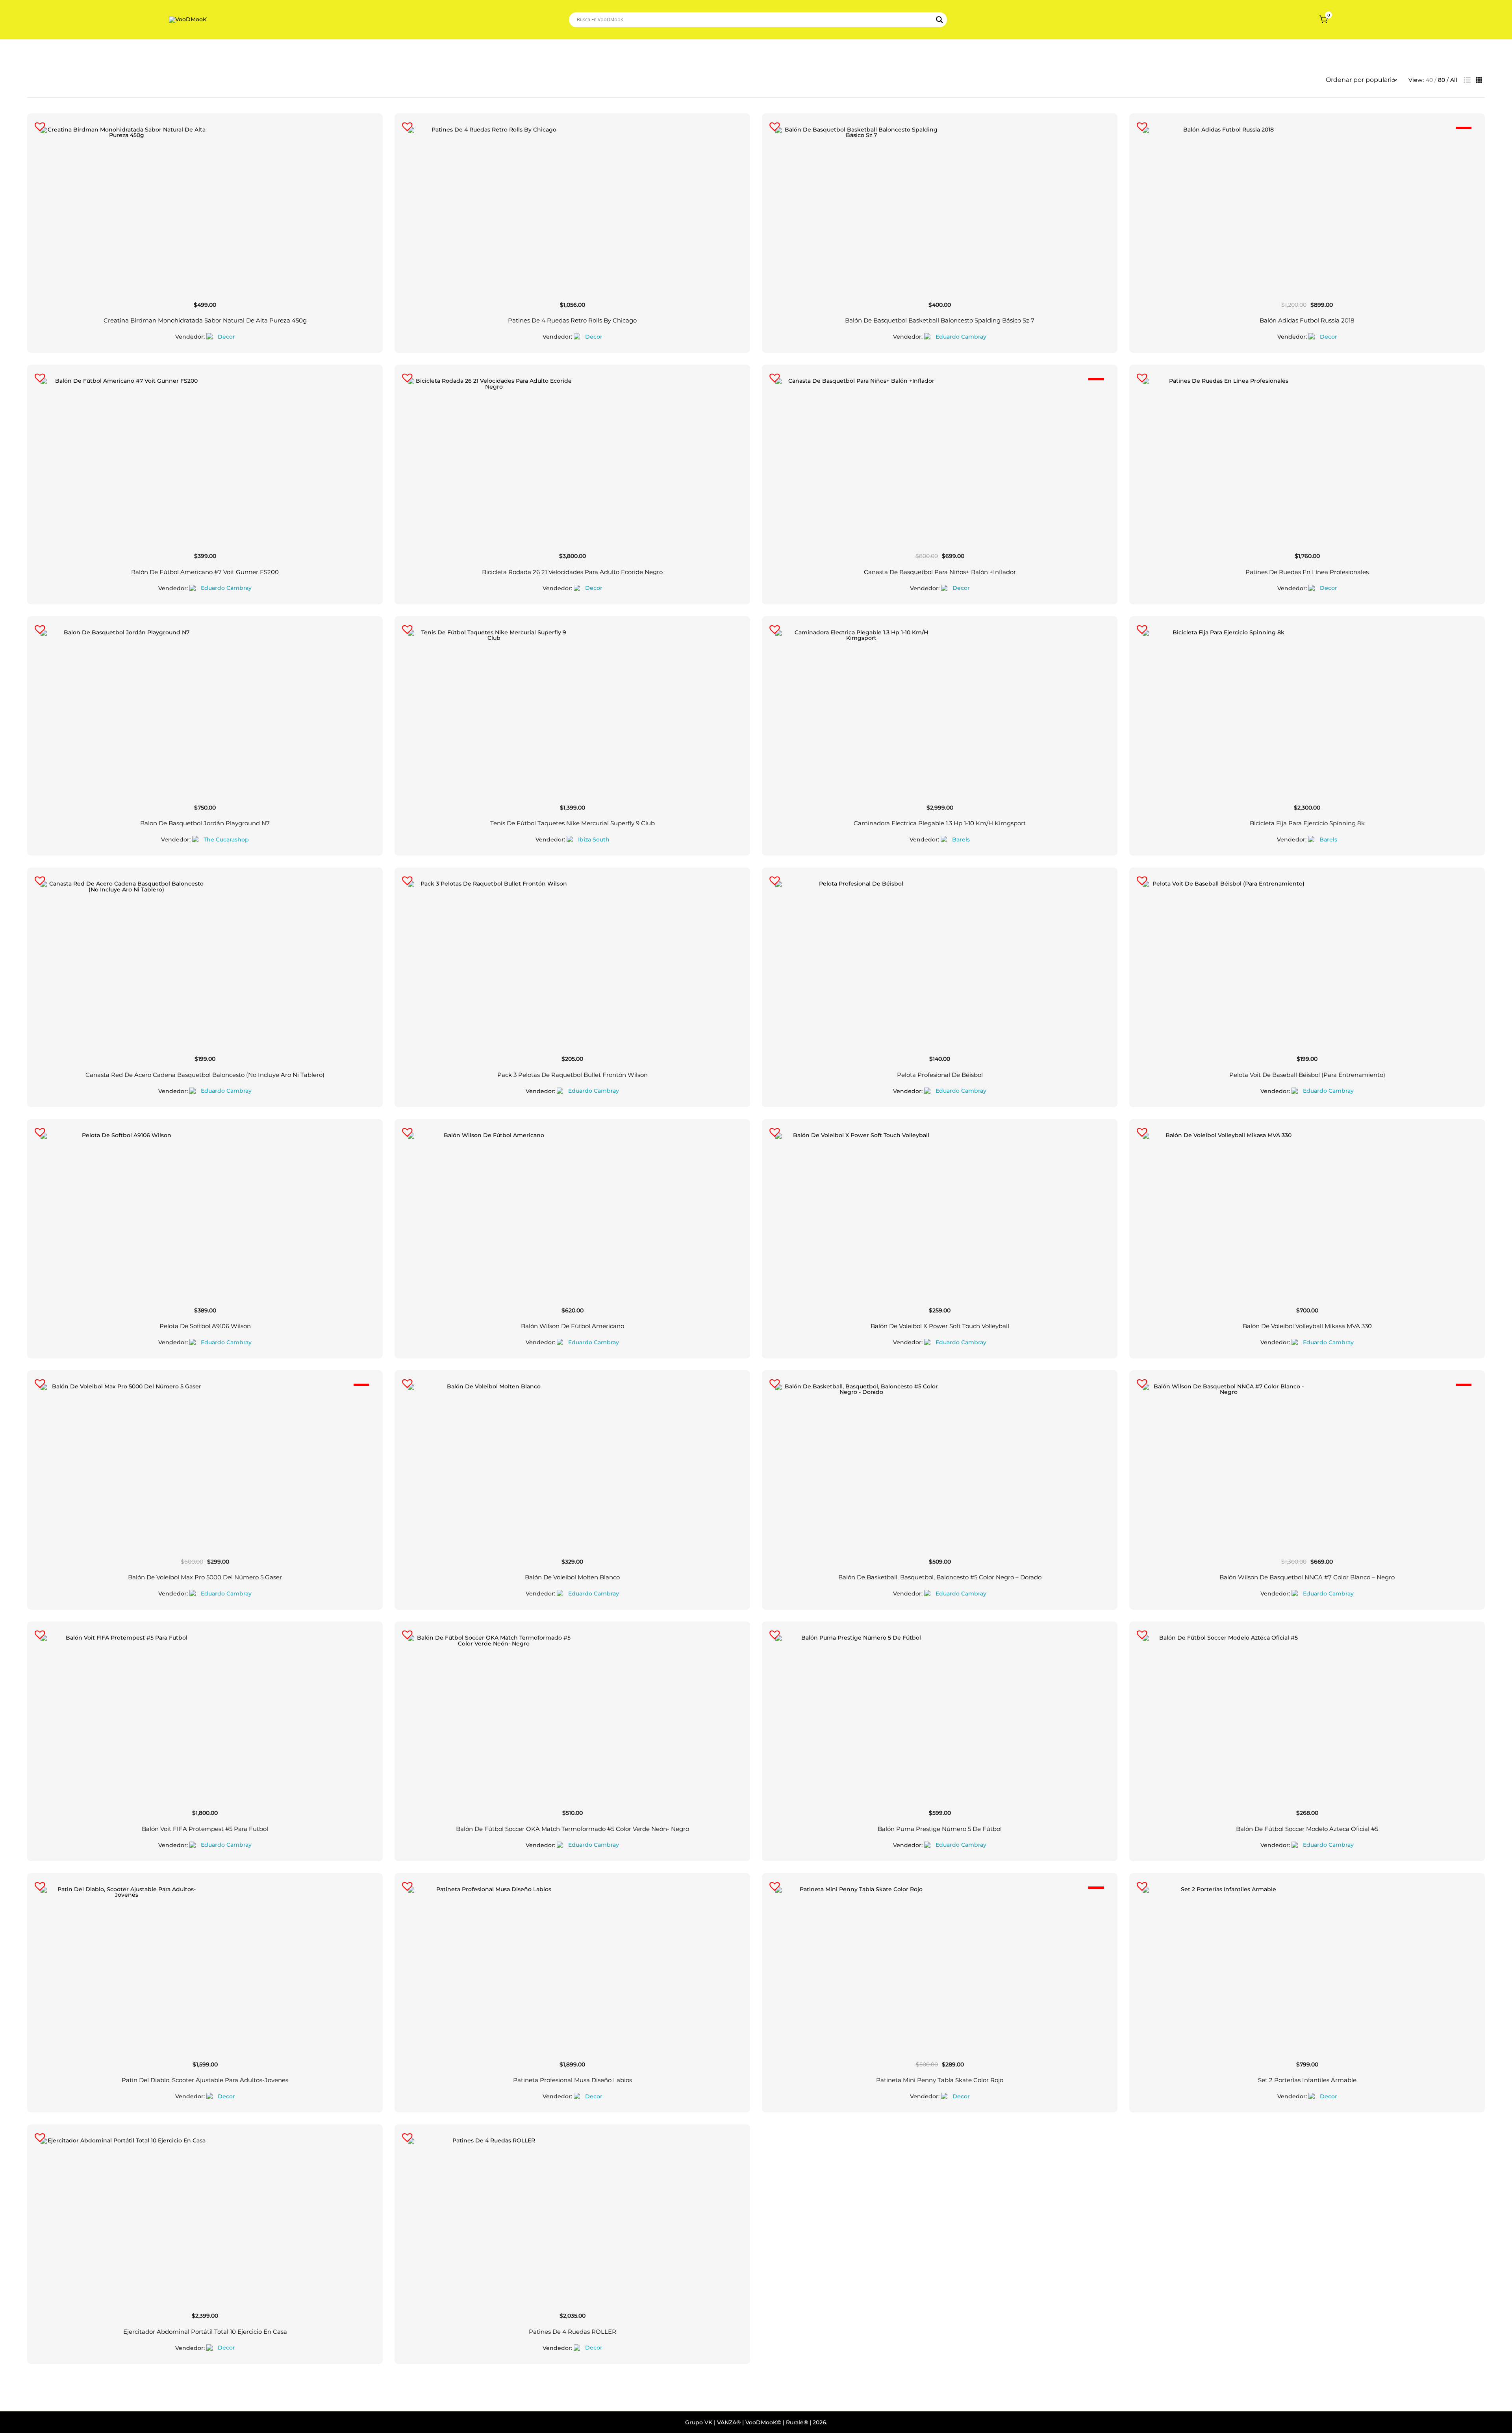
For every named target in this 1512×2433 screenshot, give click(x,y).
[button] (1467, 80)
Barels (961, 839)
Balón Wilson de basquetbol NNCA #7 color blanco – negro (1307, 1577)
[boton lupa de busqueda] (939, 20)
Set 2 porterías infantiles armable (1307, 2080)
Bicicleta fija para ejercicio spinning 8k (1307, 823)
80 (1442, 80)
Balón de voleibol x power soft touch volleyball (940, 1326)
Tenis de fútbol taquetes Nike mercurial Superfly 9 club (573, 823)
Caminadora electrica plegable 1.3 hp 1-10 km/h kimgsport (940, 823)
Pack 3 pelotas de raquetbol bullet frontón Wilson (573, 1075)
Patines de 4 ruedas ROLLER (573, 2332)
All (1454, 80)
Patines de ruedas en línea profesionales (1307, 572)
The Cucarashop (226, 839)
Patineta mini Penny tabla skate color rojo (940, 2080)
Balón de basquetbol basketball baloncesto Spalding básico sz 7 (940, 320)
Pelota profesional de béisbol (940, 1075)
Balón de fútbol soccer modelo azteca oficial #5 (1307, 1829)
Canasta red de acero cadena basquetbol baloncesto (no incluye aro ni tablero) (205, 1075)
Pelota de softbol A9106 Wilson (205, 1326)
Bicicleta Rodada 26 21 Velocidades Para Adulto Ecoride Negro (572, 572)
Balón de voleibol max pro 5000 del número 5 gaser (205, 1577)
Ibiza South (594, 839)
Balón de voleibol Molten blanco (572, 1577)
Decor (226, 337)
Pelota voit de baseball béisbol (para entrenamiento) (1307, 1075)
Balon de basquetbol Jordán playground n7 (205, 823)
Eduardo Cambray (961, 337)
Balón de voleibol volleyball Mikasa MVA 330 (1307, 1326)
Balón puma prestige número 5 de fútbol (940, 1829)
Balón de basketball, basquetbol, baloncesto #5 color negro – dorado (940, 1577)
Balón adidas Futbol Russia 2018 (1307, 320)
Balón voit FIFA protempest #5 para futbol (205, 1829)
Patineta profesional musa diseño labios (573, 2080)
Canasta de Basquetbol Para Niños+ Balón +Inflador (940, 572)
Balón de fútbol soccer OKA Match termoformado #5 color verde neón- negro (573, 1829)
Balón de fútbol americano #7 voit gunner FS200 (205, 572)
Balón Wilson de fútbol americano (573, 1326)
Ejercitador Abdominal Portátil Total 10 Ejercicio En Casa (205, 2332)
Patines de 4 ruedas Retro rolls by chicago (572, 320)
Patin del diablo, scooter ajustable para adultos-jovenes (205, 2080)
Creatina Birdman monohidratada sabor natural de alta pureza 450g (205, 320)
